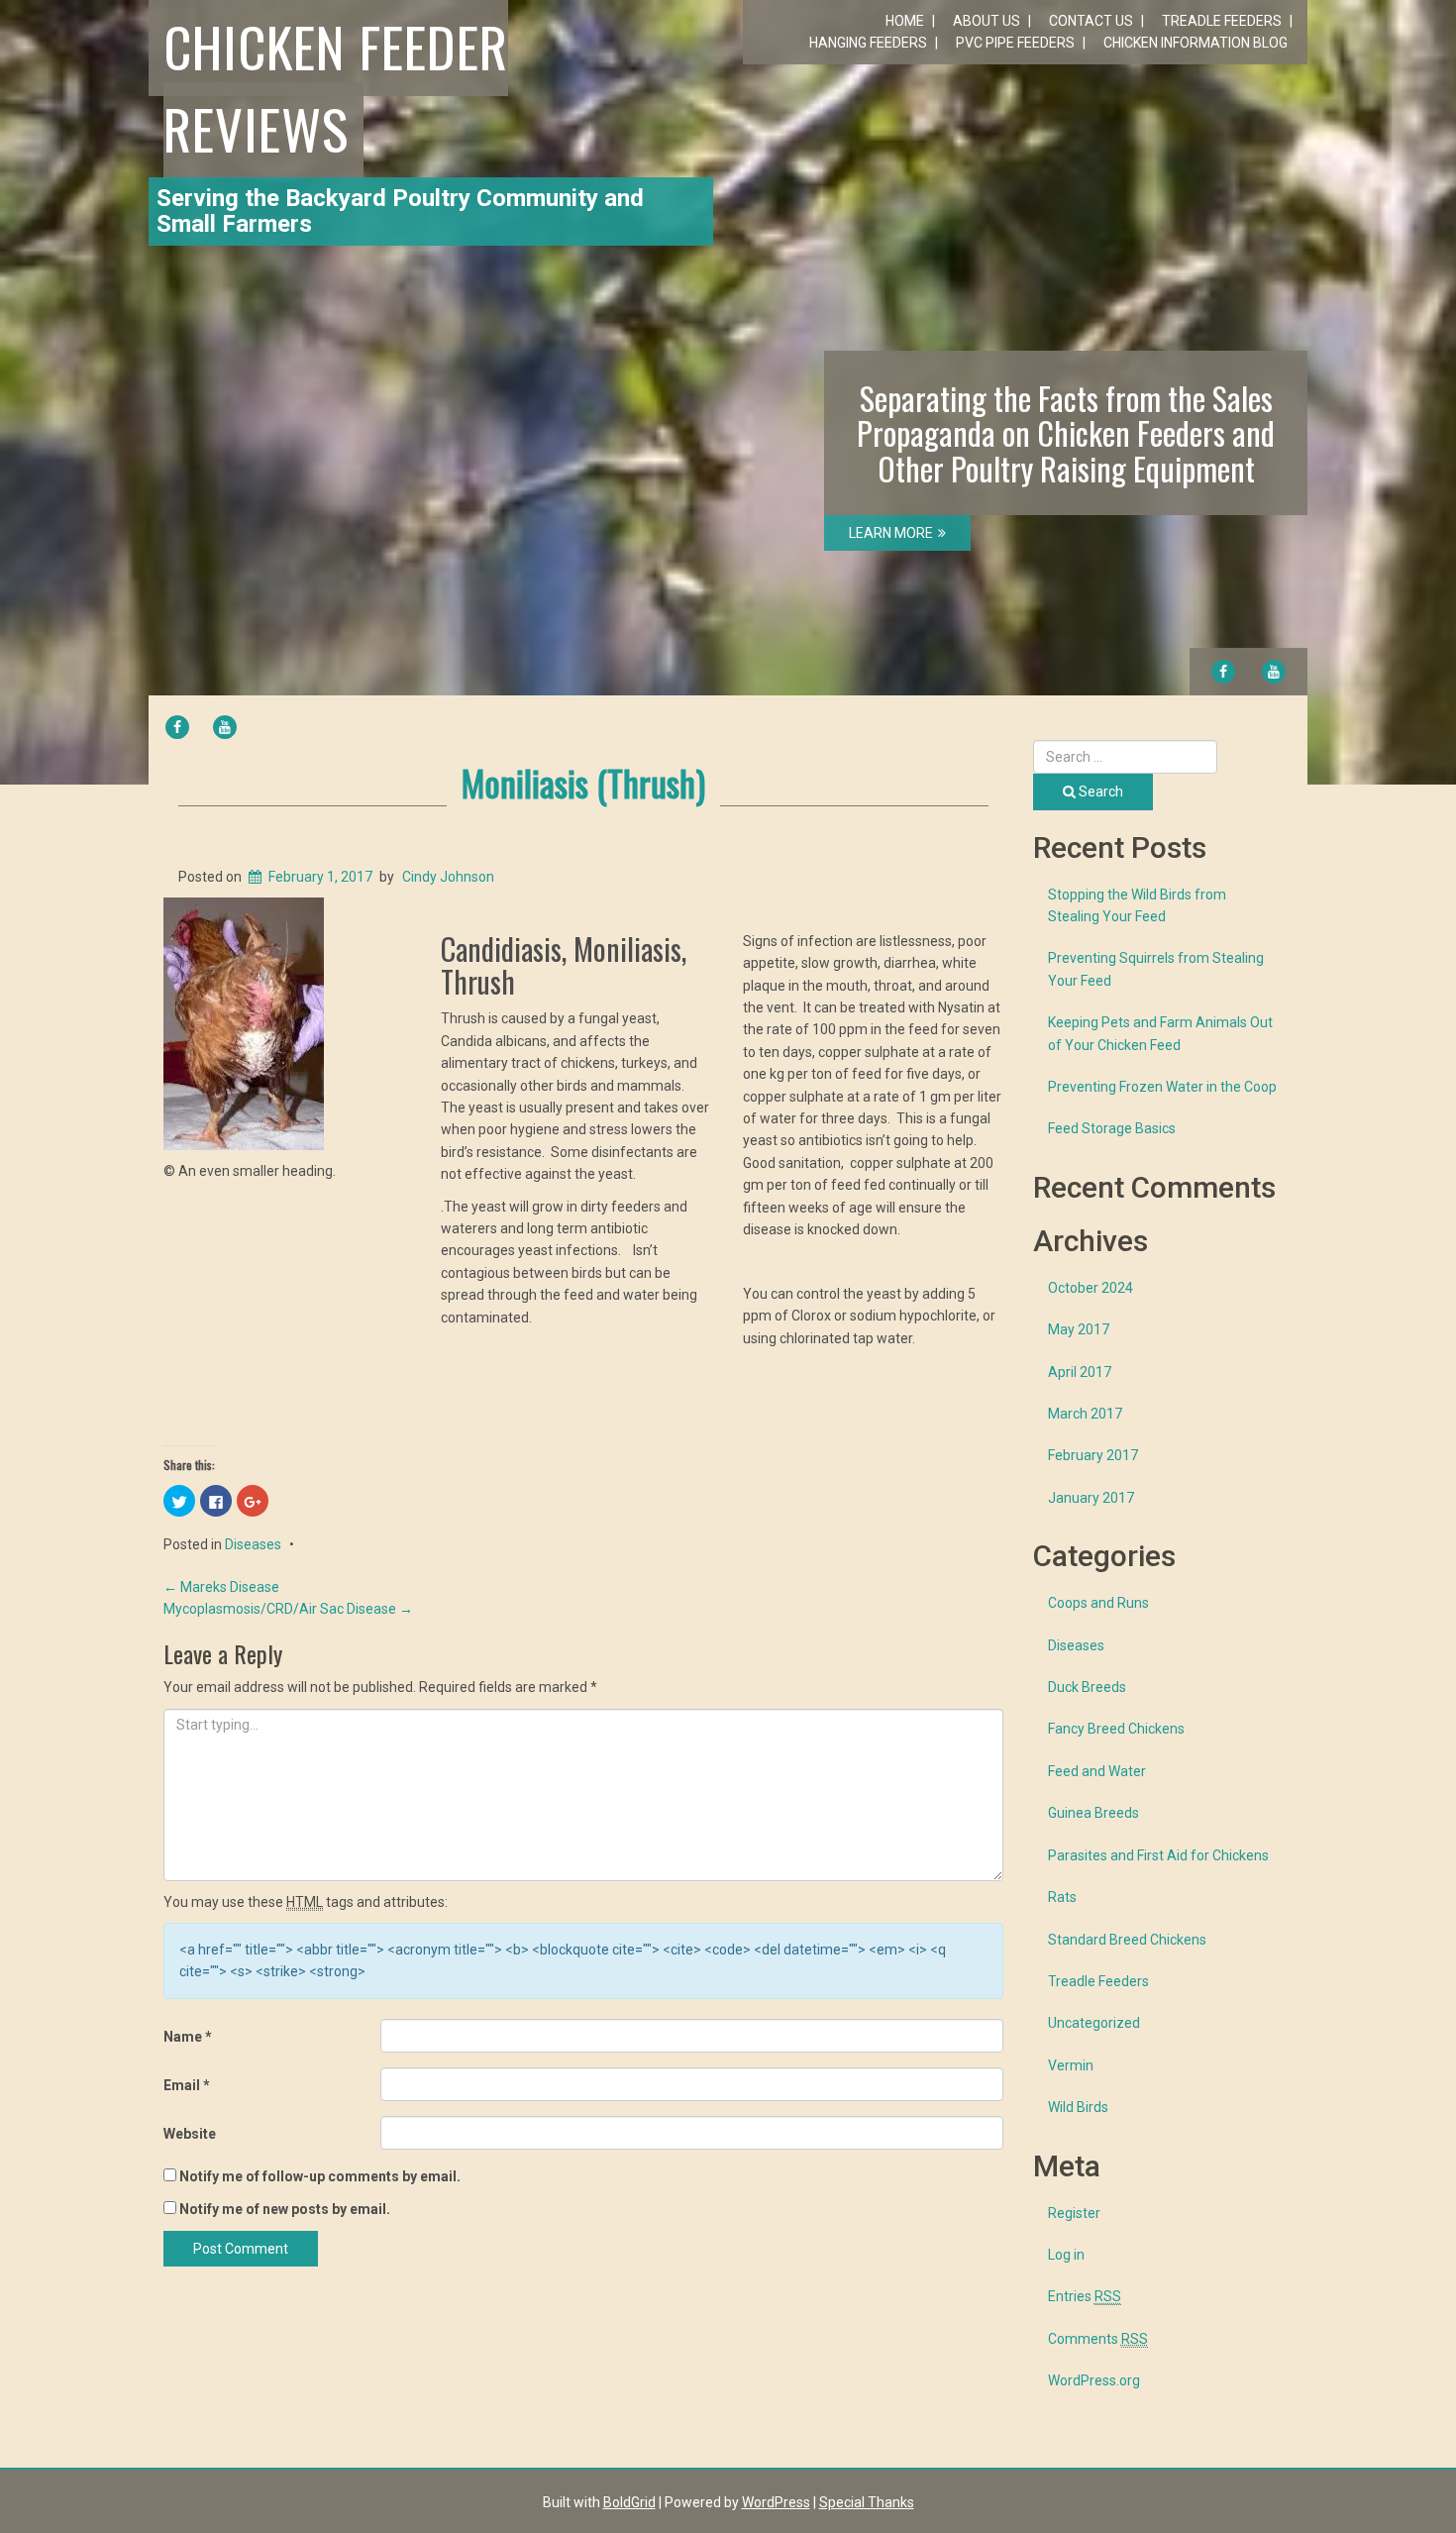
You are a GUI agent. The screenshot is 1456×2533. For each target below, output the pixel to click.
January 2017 (1091, 1498)
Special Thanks (867, 2502)
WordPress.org (1094, 2380)
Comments (1098, 2339)
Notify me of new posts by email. (285, 2209)
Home (905, 21)
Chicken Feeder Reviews (336, 87)
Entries (1085, 2296)
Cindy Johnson (448, 877)
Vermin (1071, 2065)
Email (187, 2085)
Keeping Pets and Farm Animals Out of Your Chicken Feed (1160, 1033)
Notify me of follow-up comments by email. (320, 2176)
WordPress (776, 2502)
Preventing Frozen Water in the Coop (1162, 1087)
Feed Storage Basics (1112, 1128)
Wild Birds (1078, 2107)
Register (1074, 2213)
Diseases (253, 1544)
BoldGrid (629, 2502)
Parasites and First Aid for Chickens (1158, 1855)
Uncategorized (1094, 2023)
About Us (987, 21)
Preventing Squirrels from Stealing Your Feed (1156, 969)
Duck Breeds (1087, 1687)
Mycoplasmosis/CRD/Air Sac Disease (288, 1609)
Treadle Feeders (1222, 21)
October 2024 (1091, 1288)
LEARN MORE (891, 533)
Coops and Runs (1098, 1603)
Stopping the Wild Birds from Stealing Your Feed (1137, 905)
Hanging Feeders (868, 43)
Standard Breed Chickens (1127, 1940)
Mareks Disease (221, 1587)
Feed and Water (1097, 1771)
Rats (1062, 1897)
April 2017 (1080, 1372)
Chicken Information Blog (1196, 43)
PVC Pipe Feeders (1015, 43)
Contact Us (1091, 21)
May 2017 (1079, 1329)
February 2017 (1093, 1455)
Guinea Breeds (1093, 1813)
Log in (1066, 2255)
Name (188, 2037)
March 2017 (1085, 1414)
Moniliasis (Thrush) (583, 782)
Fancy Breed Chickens (1116, 1729)
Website (190, 2134)
